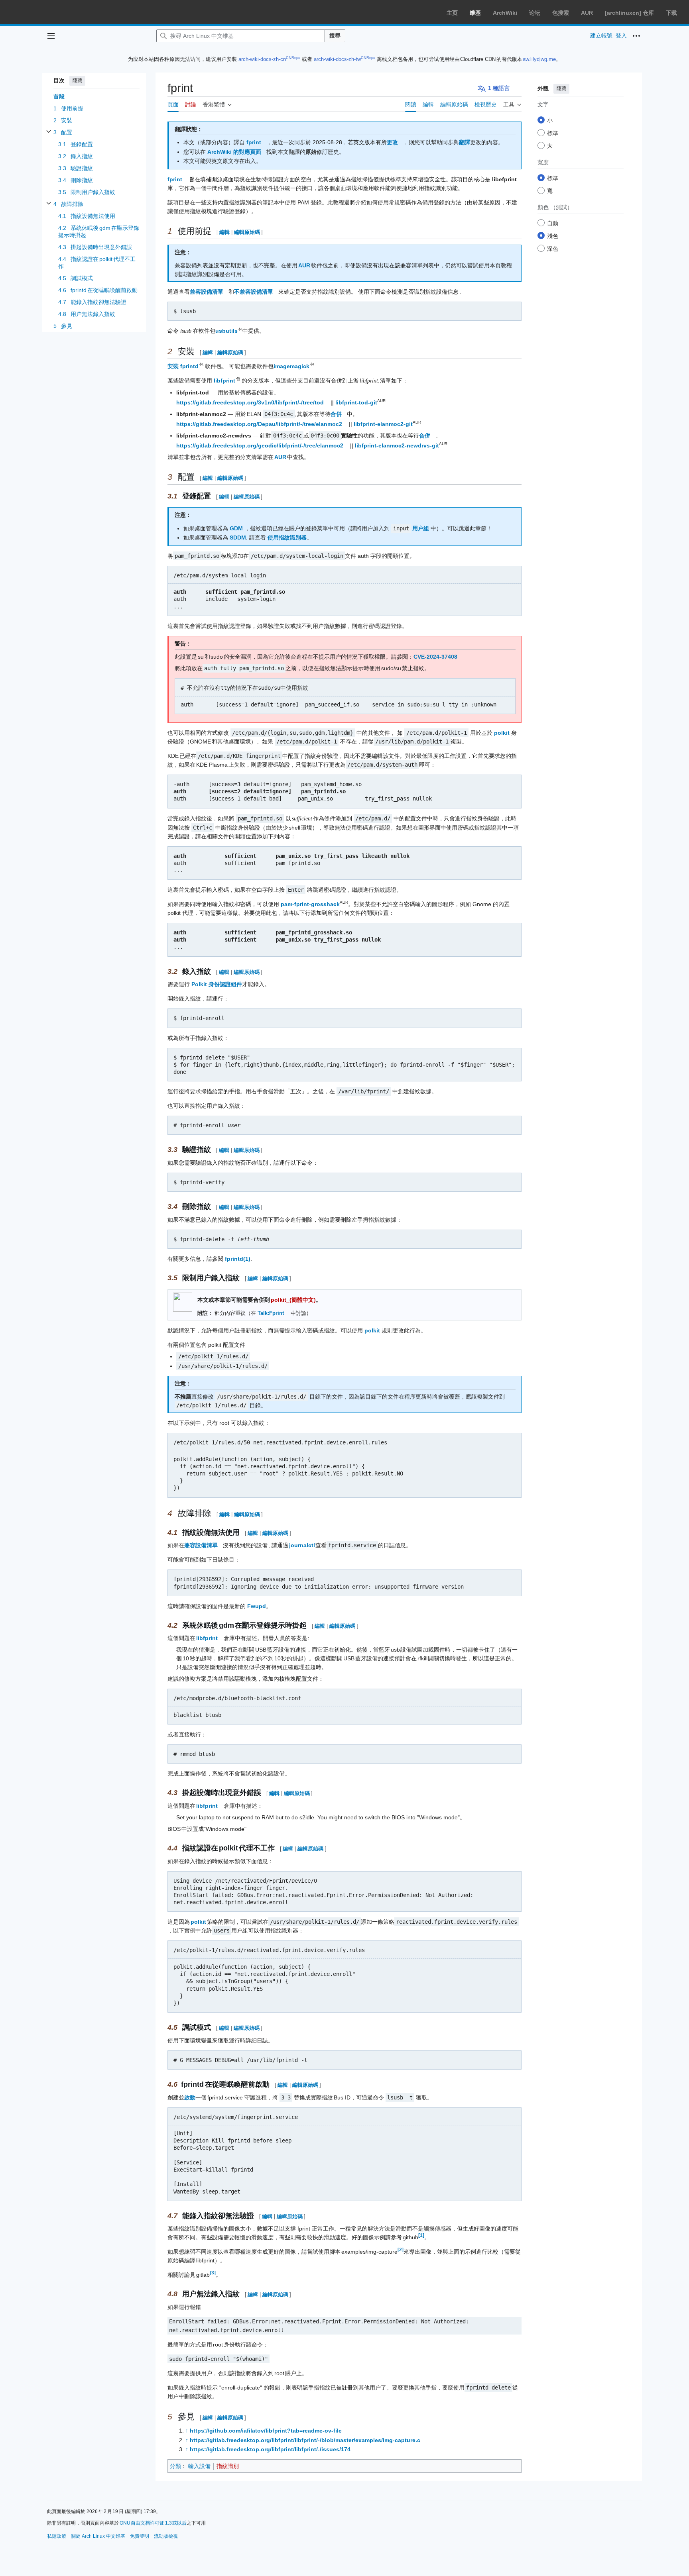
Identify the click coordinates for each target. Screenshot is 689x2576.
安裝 (173, 366)
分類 (175, 2466)
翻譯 (465, 142)
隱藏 (77, 80)
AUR (587, 13)
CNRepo (293, 58)
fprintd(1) (238, 1259)
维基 (475, 13)
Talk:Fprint (271, 1313)
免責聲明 (140, 2536)
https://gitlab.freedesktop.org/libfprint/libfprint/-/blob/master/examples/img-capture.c (305, 2440)
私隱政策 (57, 2536)
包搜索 (561, 13)
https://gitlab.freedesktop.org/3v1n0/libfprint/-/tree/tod (250, 402)
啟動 (190, 2097)
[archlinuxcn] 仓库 (629, 13)
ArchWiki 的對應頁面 (234, 152)
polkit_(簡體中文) (293, 1300)
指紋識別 (228, 2466)
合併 (336, 414)
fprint (254, 142)
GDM (236, 528)
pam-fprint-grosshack (310, 904)
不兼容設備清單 (254, 292)
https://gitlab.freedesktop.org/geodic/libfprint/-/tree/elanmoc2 (260, 445)
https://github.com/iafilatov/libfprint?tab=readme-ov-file (266, 2431)
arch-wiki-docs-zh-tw (337, 59)
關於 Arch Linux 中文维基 (98, 2536)
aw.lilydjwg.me (539, 59)
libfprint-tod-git (356, 402)
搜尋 (335, 35)
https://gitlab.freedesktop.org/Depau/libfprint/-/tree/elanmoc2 (259, 424)
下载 (671, 13)
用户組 (421, 528)
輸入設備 (199, 2466)
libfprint (225, 381)
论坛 (535, 13)
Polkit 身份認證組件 (217, 984)
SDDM (238, 538)
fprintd (190, 366)
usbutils (227, 331)
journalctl (302, 1545)
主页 (452, 13)
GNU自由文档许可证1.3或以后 (153, 2523)
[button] (51, 36)
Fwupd (257, 1606)
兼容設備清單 (207, 292)
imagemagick (292, 366)
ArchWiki (505, 13)
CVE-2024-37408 (435, 657)
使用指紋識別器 (287, 538)
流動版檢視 (166, 2536)
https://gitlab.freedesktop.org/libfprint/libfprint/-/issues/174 (270, 2449)
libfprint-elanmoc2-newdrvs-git (397, 445)
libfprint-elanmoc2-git (383, 424)
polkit (502, 733)
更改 (392, 142)
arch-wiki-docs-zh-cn (262, 59)
